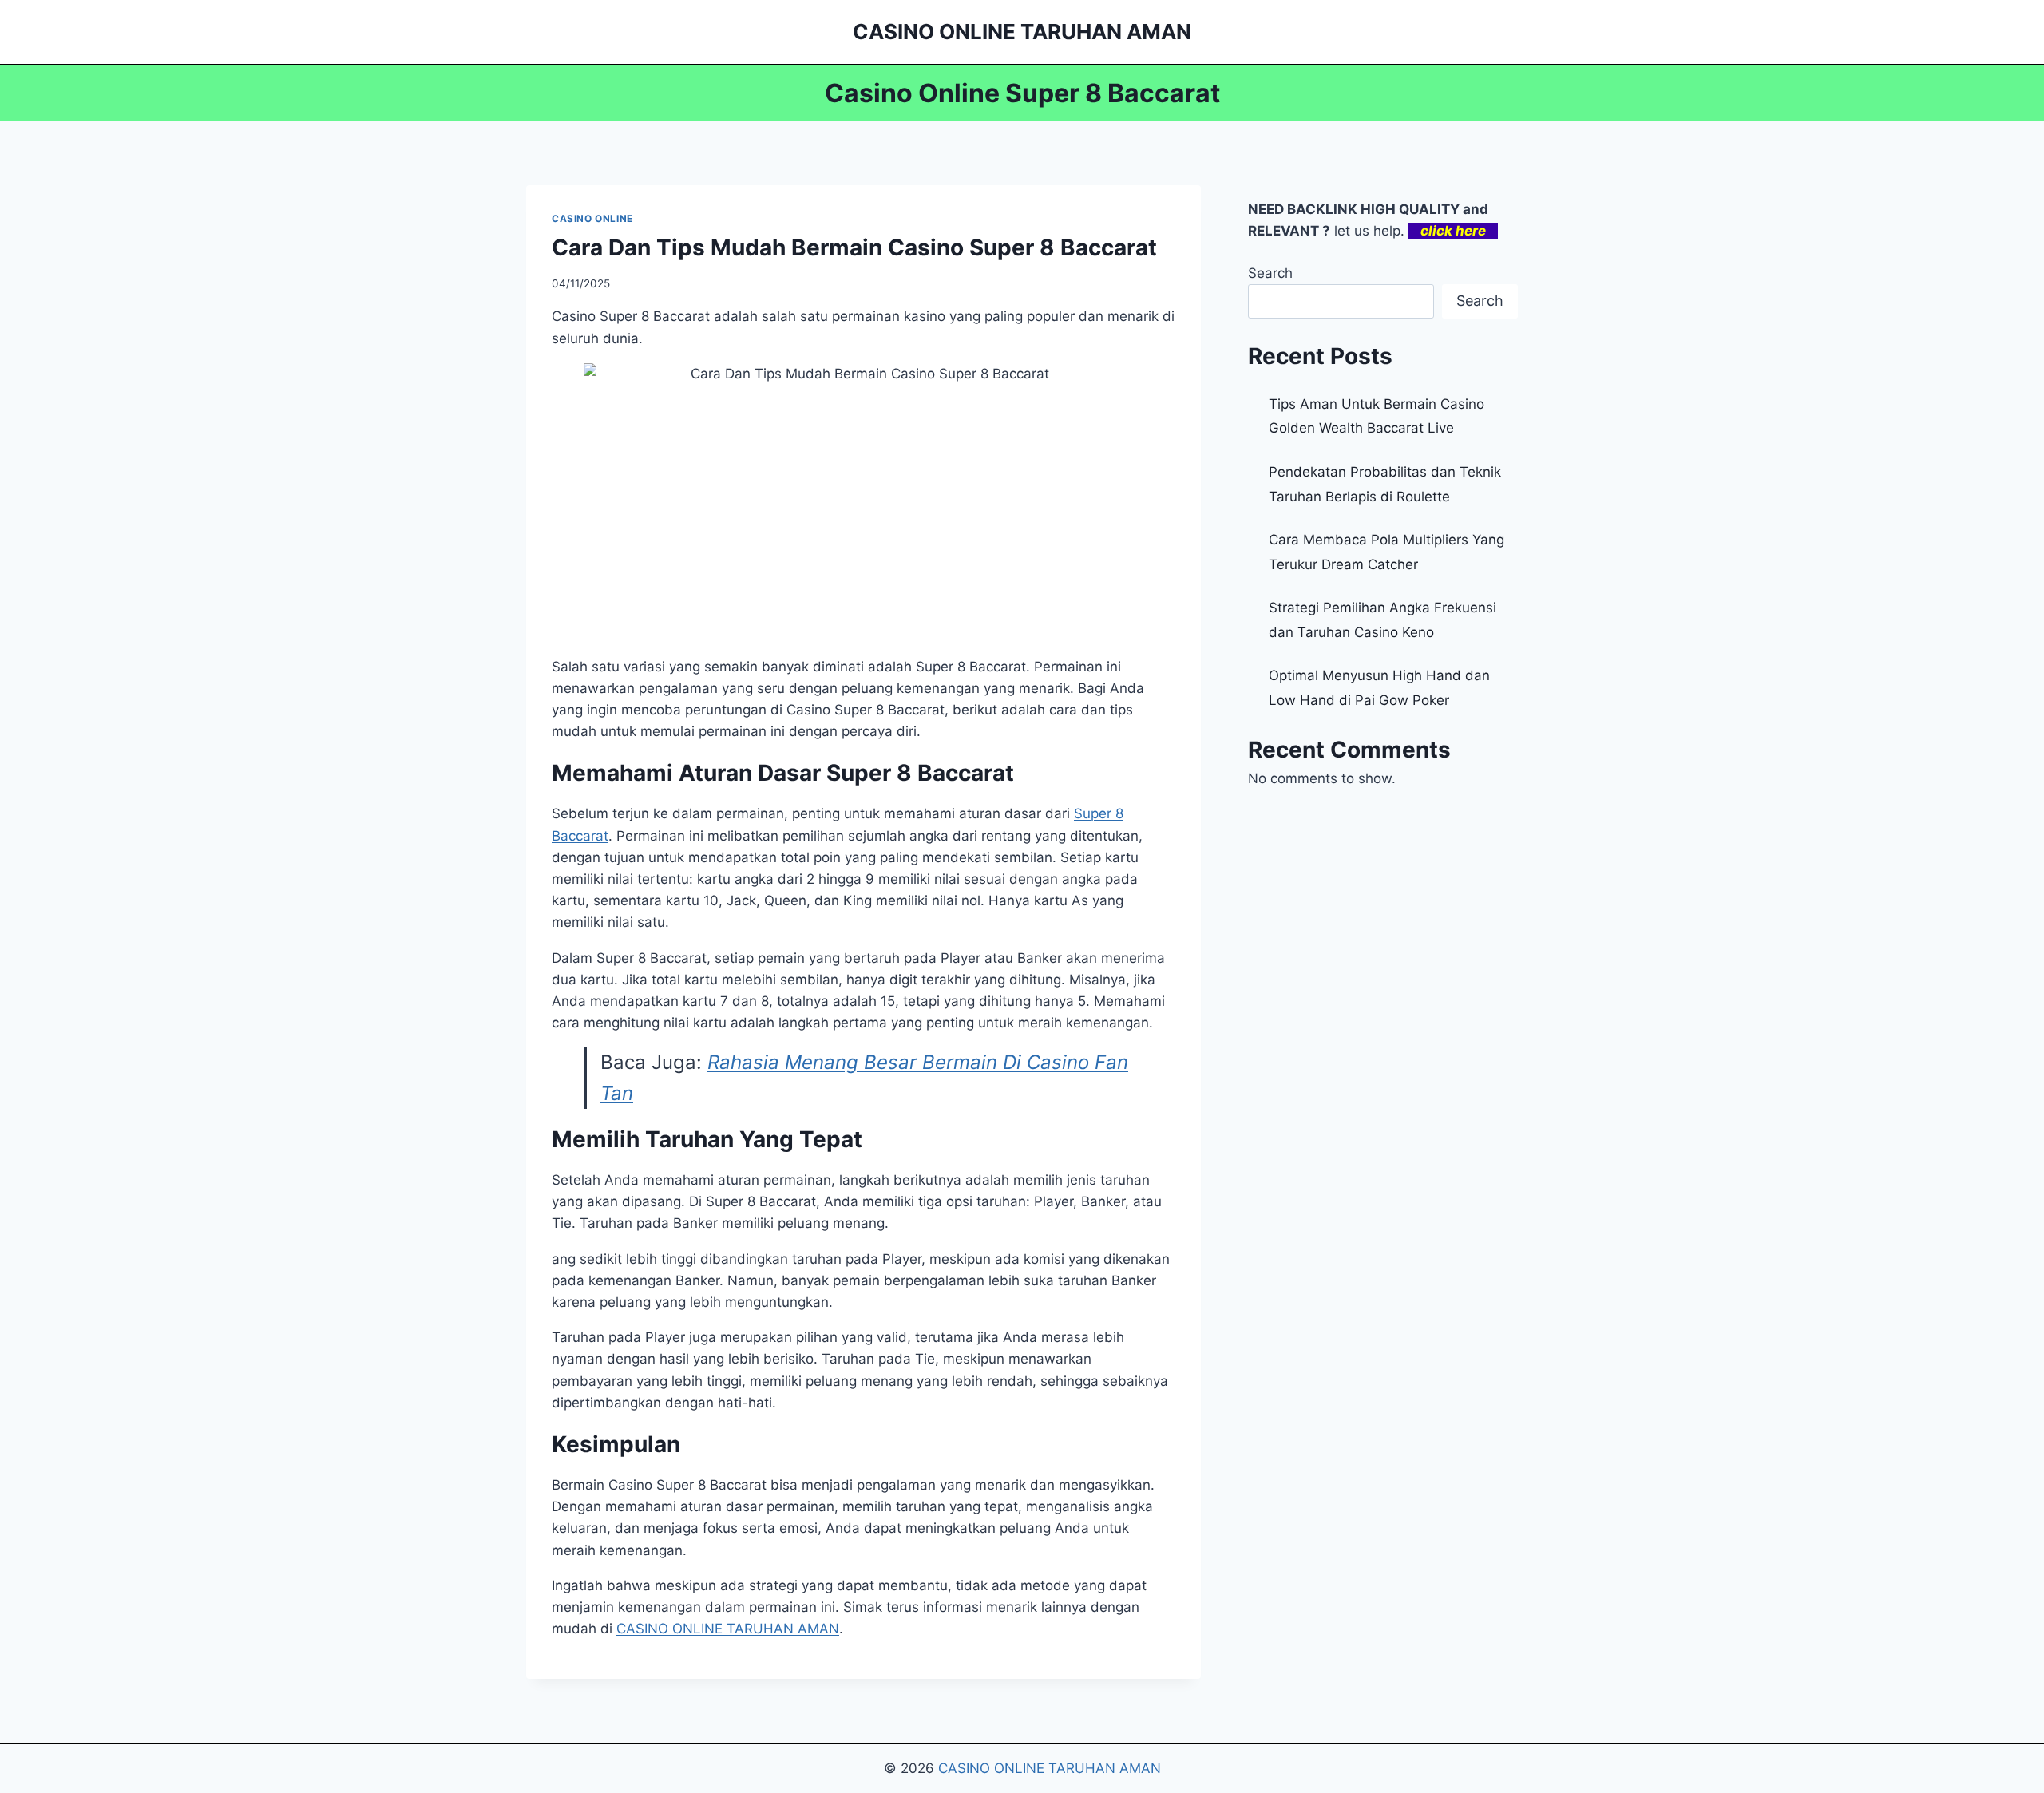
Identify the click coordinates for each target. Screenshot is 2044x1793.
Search (1270, 273)
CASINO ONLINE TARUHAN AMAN (1050, 1768)
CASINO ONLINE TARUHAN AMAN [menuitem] (728, 1629)
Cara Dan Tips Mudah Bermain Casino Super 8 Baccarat (854, 247)
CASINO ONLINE (592, 218)
